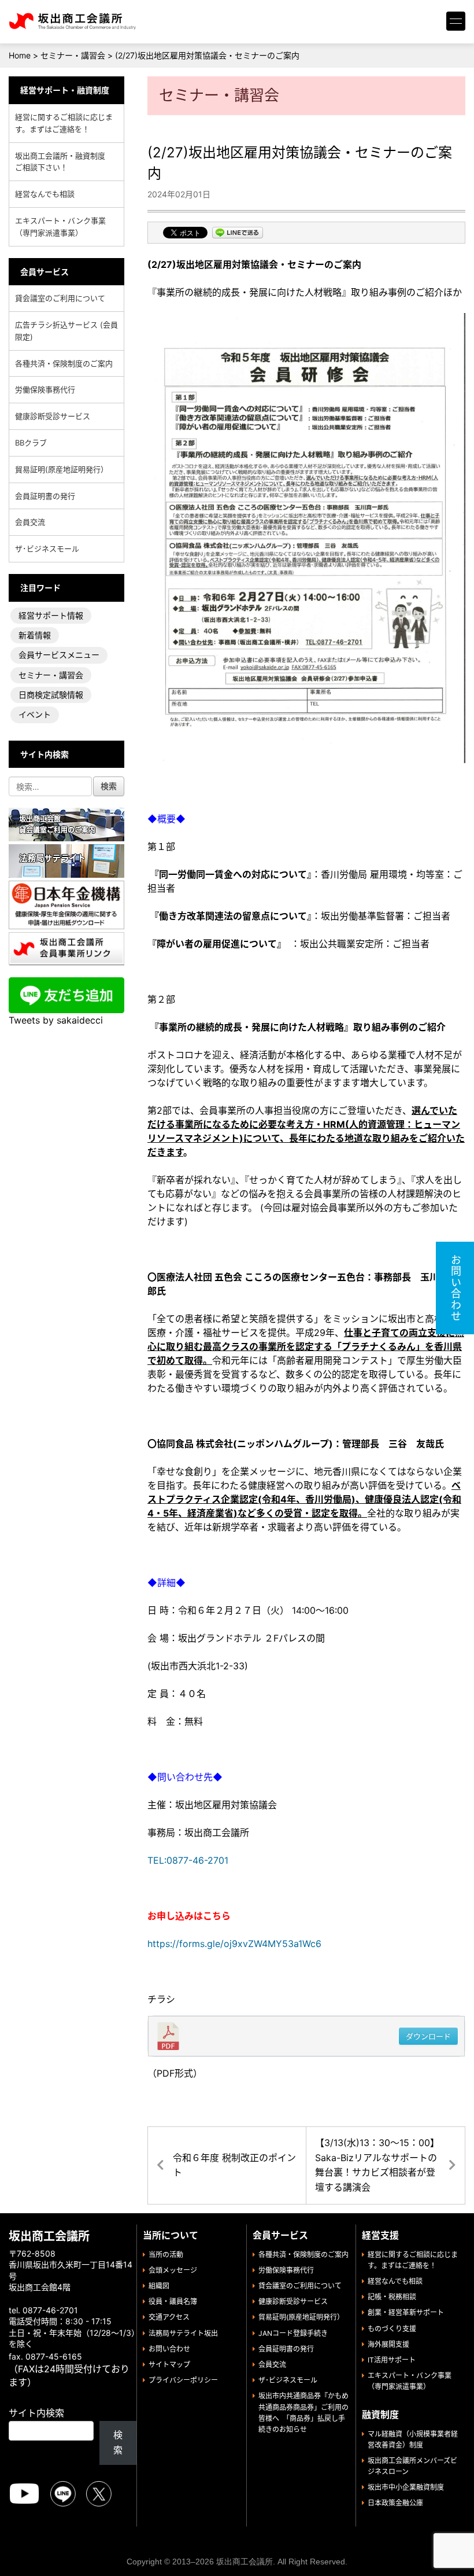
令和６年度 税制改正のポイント (234, 2165)
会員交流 (30, 522)
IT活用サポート (392, 2360)
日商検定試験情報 (51, 695)
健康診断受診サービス (53, 416)
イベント (35, 714)
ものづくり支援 (392, 2329)
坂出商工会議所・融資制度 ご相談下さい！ (64, 162)
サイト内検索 (36, 2413)
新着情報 (35, 635)
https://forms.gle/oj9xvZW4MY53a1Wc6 (234, 1944)
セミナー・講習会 (51, 675)
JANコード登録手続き (293, 2333)
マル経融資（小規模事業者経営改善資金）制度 (413, 2439)
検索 (118, 2442)
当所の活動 (166, 2255)
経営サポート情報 (51, 615)
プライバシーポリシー (183, 2380)
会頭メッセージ (173, 2270)
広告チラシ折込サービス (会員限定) (66, 331)
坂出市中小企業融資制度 (406, 2487)
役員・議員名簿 (173, 2301)
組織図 (159, 2286)
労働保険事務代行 (45, 389)
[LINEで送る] (238, 234)
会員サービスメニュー (59, 655)
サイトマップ (169, 2365)
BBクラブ (31, 443)
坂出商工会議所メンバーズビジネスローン (412, 2466)
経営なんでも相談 (45, 194)
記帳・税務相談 (392, 2297)
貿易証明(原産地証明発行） (62, 469)
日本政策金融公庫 (395, 2503)
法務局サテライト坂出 (183, 2333)
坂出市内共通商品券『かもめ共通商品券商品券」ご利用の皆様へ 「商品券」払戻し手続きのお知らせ (303, 2413)
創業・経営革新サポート (406, 2312)
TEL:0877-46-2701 (188, 1860)
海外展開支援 (388, 2344)
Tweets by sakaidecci (56, 1020)
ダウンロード (428, 2036)
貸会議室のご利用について (60, 298)
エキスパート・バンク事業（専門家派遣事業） (60, 227)
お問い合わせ (169, 2349)
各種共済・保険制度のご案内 (64, 363)
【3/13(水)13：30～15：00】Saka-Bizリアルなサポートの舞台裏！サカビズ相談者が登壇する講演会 (377, 2165)
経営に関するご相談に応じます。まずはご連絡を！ (64, 123)
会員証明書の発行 (45, 496)
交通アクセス (169, 2317)
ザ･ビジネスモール (47, 549)
